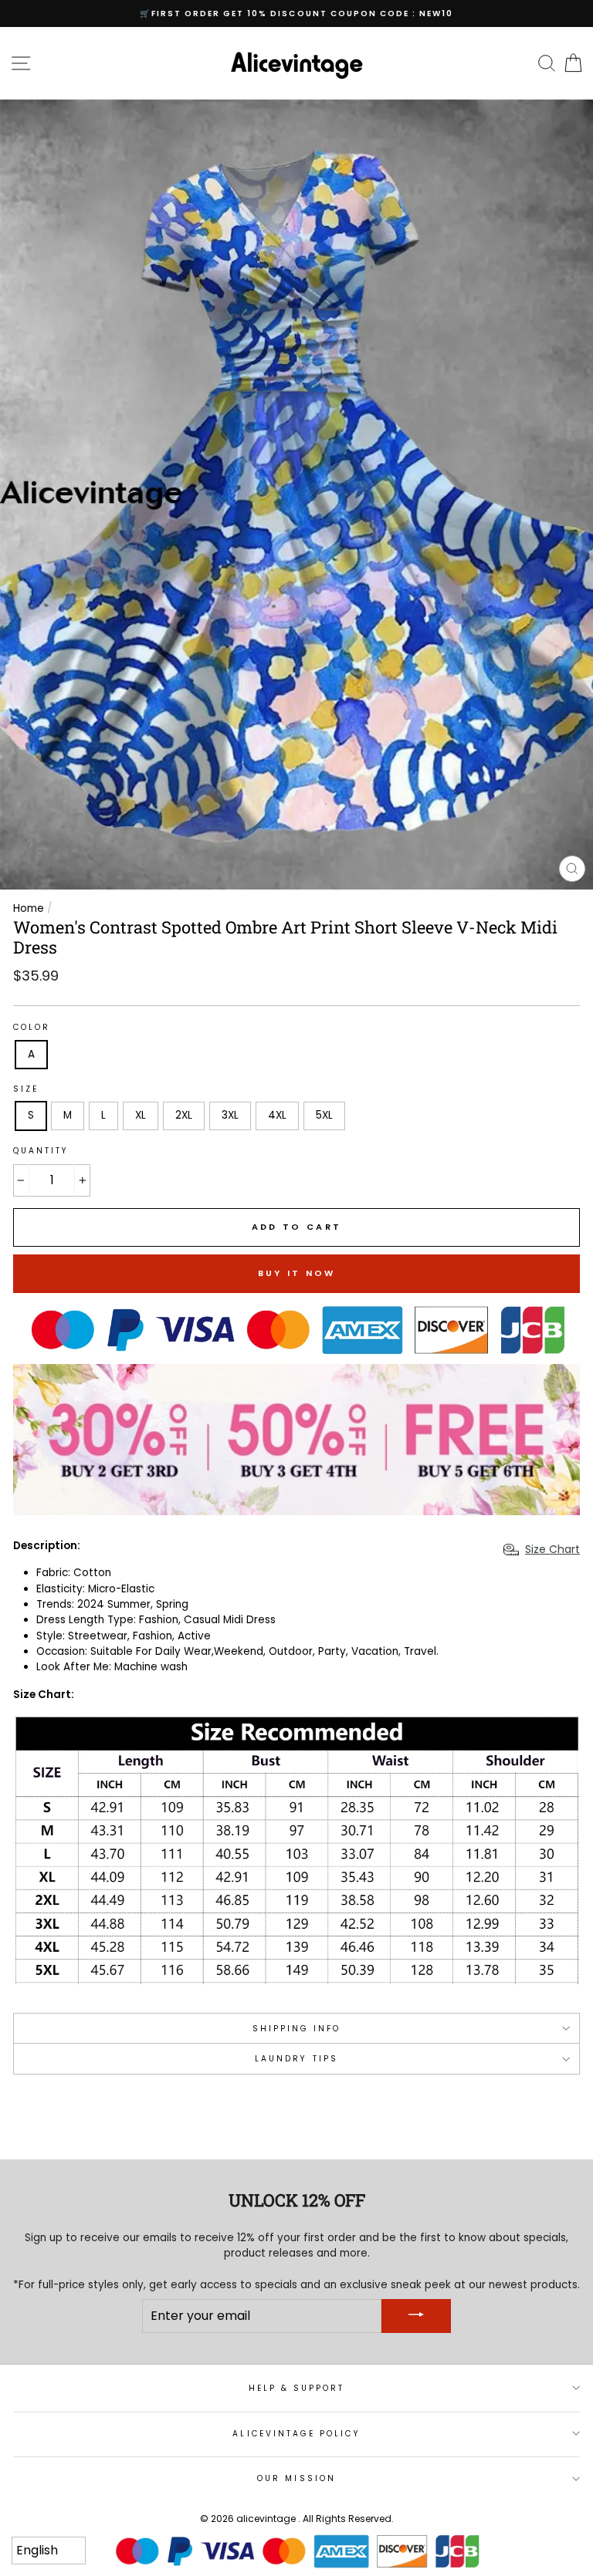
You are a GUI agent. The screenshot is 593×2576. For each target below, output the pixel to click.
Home (29, 908)
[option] (296, 14)
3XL (230, 1115)
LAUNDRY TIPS (296, 2059)
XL (141, 1115)
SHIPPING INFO (297, 2029)
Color (32, 1027)
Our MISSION (296, 2478)
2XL (184, 1115)
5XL (324, 1115)
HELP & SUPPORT (297, 2388)
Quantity (41, 1151)
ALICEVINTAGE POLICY (296, 2434)
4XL (277, 1115)
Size (26, 1089)
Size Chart (552, 1549)
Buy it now (297, 1273)
